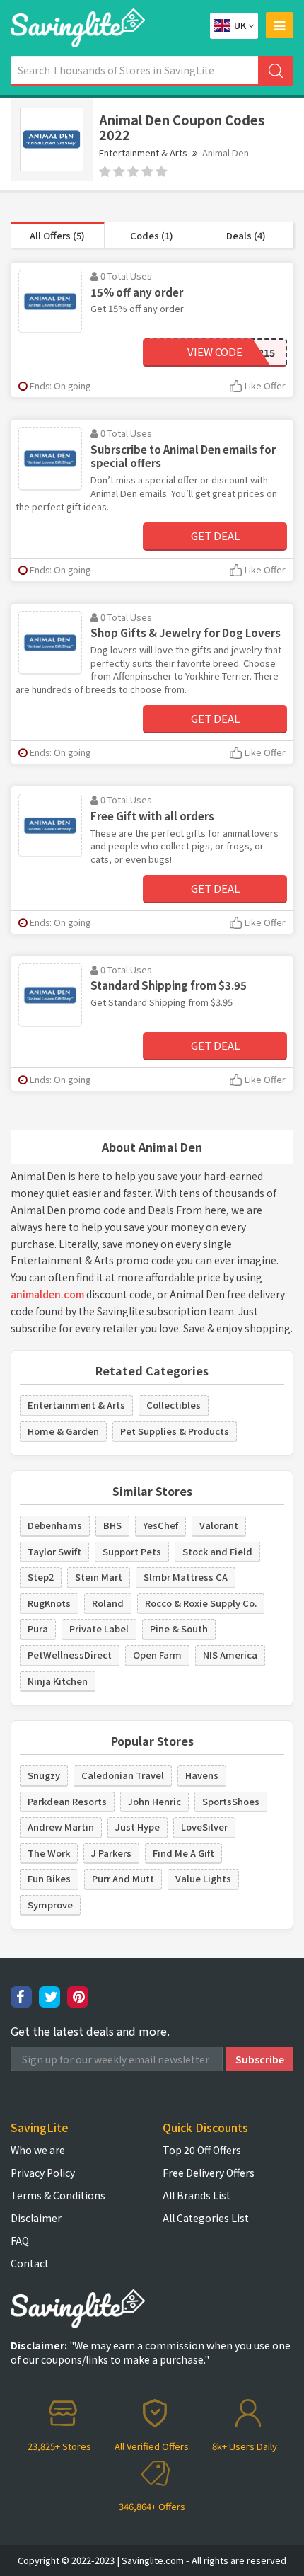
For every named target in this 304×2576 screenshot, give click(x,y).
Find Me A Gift (183, 1853)
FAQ (20, 2240)
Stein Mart (99, 1577)
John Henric (154, 1801)
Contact (30, 2263)
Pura (38, 1628)
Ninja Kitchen (58, 1681)
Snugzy (44, 1775)
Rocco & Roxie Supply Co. (201, 1603)
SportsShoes (231, 1801)
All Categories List (206, 2218)
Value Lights (203, 1878)
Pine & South (179, 1628)
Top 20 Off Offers (202, 2150)
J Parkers (111, 1853)
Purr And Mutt (123, 1878)
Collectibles (174, 1405)
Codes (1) (152, 235)
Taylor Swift (54, 1551)
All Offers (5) (57, 235)
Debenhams (55, 1525)
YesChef (160, 1525)
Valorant (219, 1525)
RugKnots (49, 1603)
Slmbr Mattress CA (186, 1577)
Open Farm (157, 1655)
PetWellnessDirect (70, 1655)
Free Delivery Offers (209, 2173)
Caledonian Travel (123, 1775)
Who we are (38, 2150)
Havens (202, 1775)
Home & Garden (63, 1431)
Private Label (99, 1628)
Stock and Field (217, 1551)
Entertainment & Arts (143, 153)
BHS (112, 1525)
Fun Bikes (49, 1878)
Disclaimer (36, 2218)
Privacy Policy (43, 2173)
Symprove (50, 1905)
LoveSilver (204, 1827)
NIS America (230, 1655)
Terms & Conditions (58, 2195)
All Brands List (197, 2195)
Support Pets (132, 1551)
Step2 (41, 1577)
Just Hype (138, 1827)
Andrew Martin (61, 1827)
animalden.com (47, 1294)
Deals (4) (246, 235)
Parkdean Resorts (67, 1801)
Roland (108, 1603)
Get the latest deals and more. (90, 2031)
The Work (49, 1853)
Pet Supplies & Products (175, 1431)
